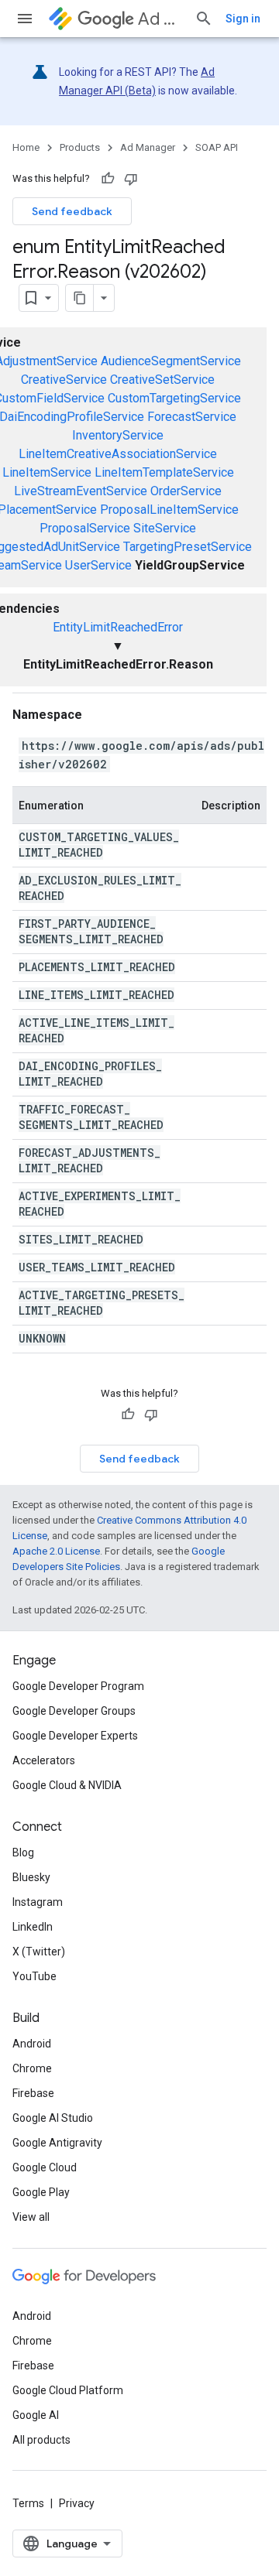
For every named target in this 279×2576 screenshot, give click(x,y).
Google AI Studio (53, 2118)
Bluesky (31, 1877)
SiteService (165, 528)
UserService (98, 565)
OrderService (186, 491)
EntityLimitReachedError (118, 627)
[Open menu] (25, 19)
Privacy (77, 2503)
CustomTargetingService (174, 398)
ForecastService (192, 417)
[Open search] (204, 19)
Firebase (33, 2093)
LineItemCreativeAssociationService (118, 454)
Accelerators (44, 1760)
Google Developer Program (78, 1686)
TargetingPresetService (188, 547)
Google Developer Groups (74, 1711)
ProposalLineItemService (169, 510)
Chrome (32, 2068)
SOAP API (217, 147)
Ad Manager (160, 19)
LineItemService (47, 472)
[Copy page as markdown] (80, 298)
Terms (28, 2503)
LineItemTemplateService (164, 472)
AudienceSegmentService (171, 361)
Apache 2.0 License (56, 1551)
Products (80, 147)
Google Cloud (45, 2167)
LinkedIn (33, 1927)
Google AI (36, 2415)
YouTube (34, 1976)
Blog (23, 1852)
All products (41, 2440)
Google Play (41, 2192)
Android (32, 2044)
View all (31, 2217)
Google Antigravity (57, 2143)
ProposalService (85, 528)
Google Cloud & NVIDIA (67, 1785)
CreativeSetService (162, 380)
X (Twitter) (39, 1952)
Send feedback (72, 211)
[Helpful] (108, 179)
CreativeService (64, 380)
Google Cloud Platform (68, 2390)
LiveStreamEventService (81, 491)
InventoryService (118, 435)
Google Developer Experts (75, 1736)
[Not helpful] (131, 179)
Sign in (243, 19)
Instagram (38, 1902)
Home (26, 147)
